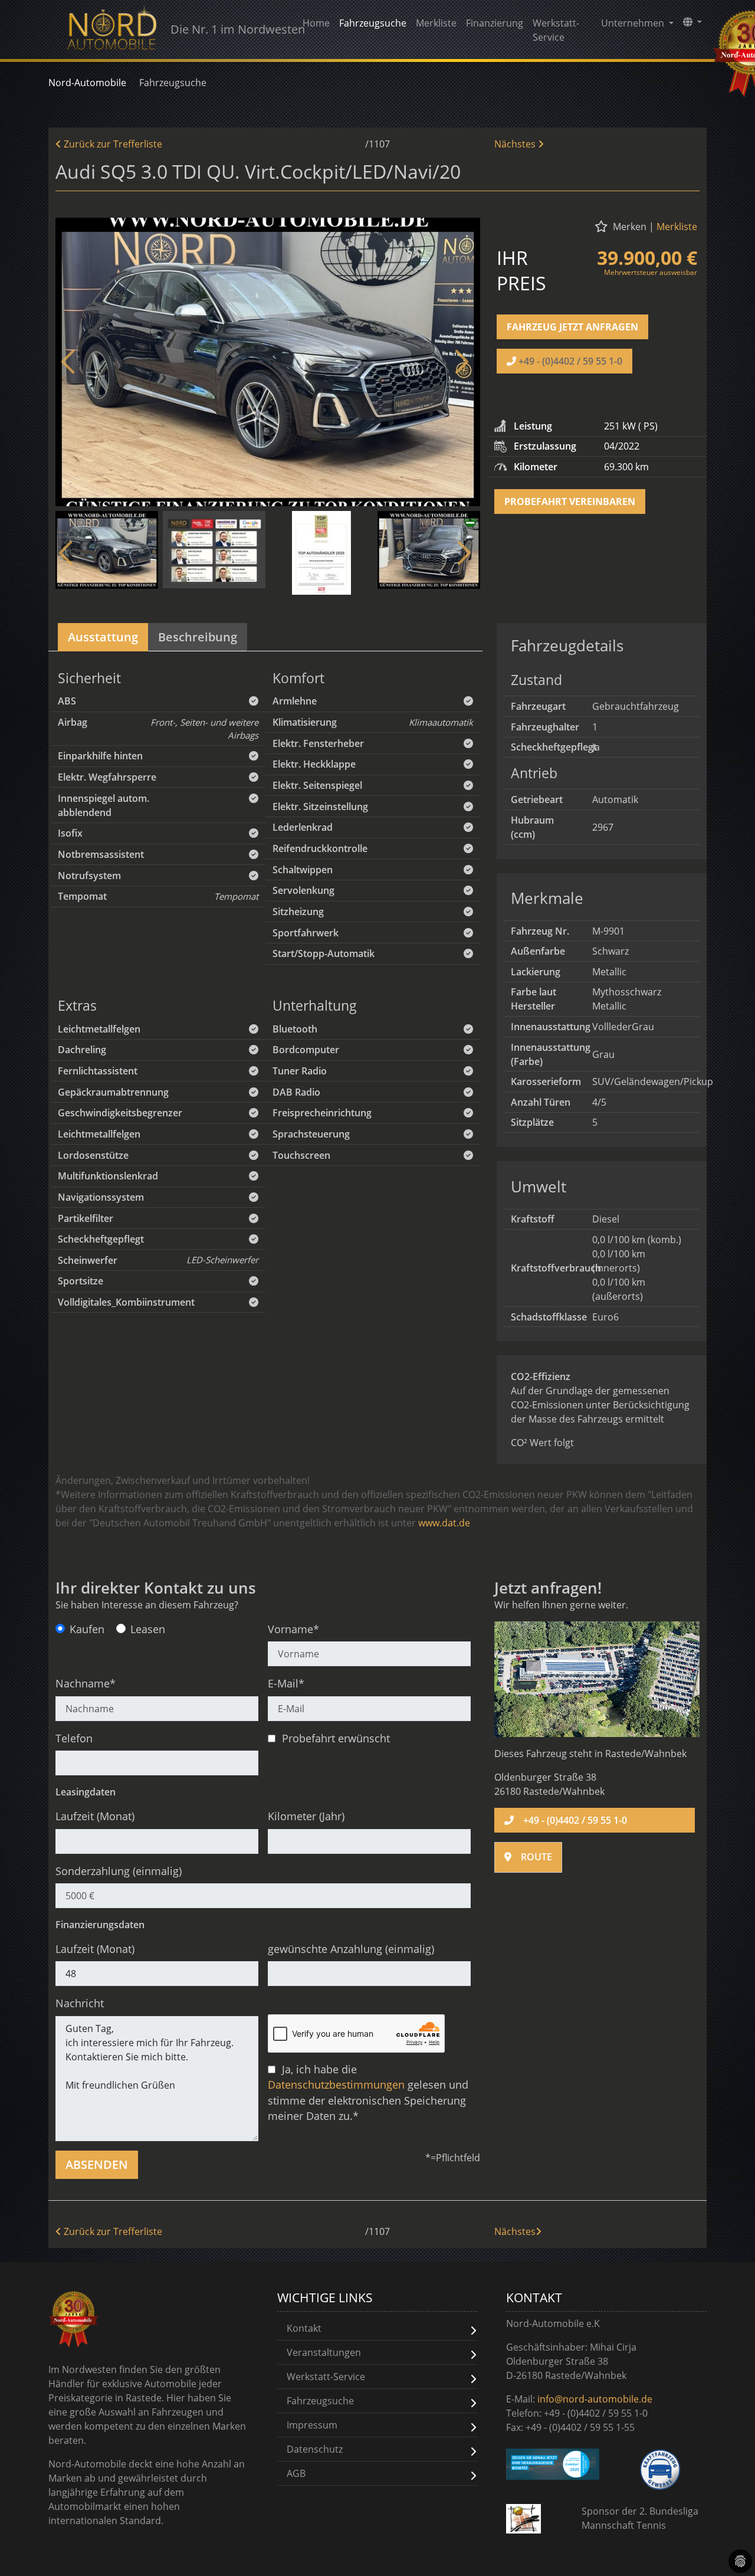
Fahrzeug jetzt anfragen (572, 327)
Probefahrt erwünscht (334, 1738)
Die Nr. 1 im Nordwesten (232, 29)
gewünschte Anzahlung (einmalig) (351, 1949)
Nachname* (86, 1683)
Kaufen (87, 1629)
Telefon (74, 1738)
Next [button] (460, 362)
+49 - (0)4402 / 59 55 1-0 (570, 361)
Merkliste (436, 23)
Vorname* (293, 1629)
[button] (692, 22)
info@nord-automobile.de (595, 2399)
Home (316, 23)
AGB (296, 2473)
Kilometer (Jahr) (306, 1816)
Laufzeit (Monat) (95, 1816)
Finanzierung (495, 23)
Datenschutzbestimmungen (336, 2085)
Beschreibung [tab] (198, 637)
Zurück (112, 144)
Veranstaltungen (324, 2352)
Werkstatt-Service (556, 30)
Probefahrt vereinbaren (570, 502)
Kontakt (304, 2328)
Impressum (312, 2425)
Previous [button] (70, 362)
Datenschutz (315, 2449)
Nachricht (80, 2003)
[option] (268, 362)
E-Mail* (286, 1683)
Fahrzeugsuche (373, 23)
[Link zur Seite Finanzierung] (553, 2464)
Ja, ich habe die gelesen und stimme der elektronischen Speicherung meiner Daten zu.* (368, 2092)
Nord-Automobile (87, 83)
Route (536, 1857)
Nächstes (515, 144)
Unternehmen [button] (634, 23)
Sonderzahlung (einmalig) (119, 1871)
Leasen (148, 1629)
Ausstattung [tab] (103, 637)
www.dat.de (444, 1523)
